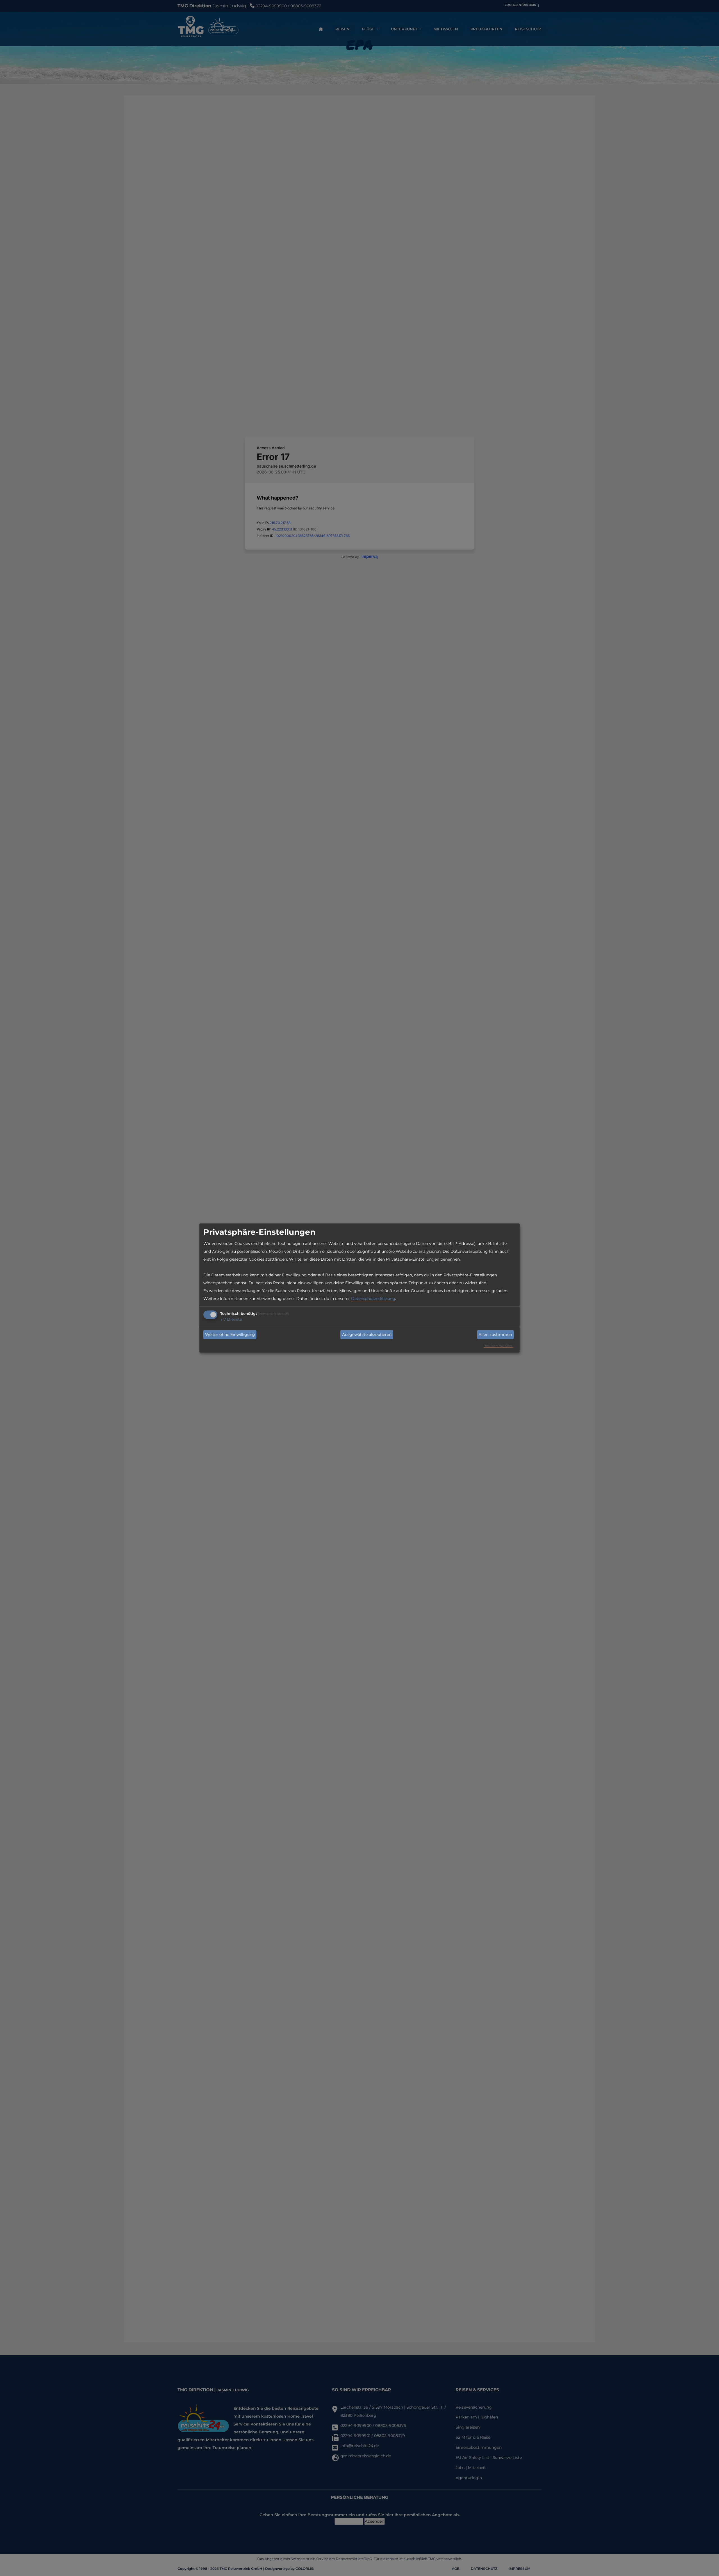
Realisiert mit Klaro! (499, 1346)
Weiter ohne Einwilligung (230, 1334)
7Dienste (231, 1319)
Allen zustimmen (495, 1334)
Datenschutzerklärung (373, 1298)
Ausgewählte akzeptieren (367, 1334)
